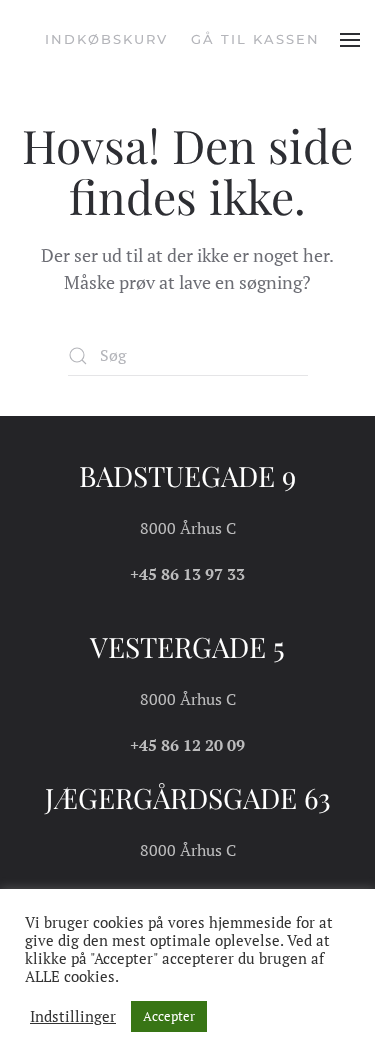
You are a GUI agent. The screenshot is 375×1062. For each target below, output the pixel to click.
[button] (350, 40)
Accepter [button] (169, 1016)
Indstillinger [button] (73, 1017)
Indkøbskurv (106, 39)
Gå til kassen (255, 39)
